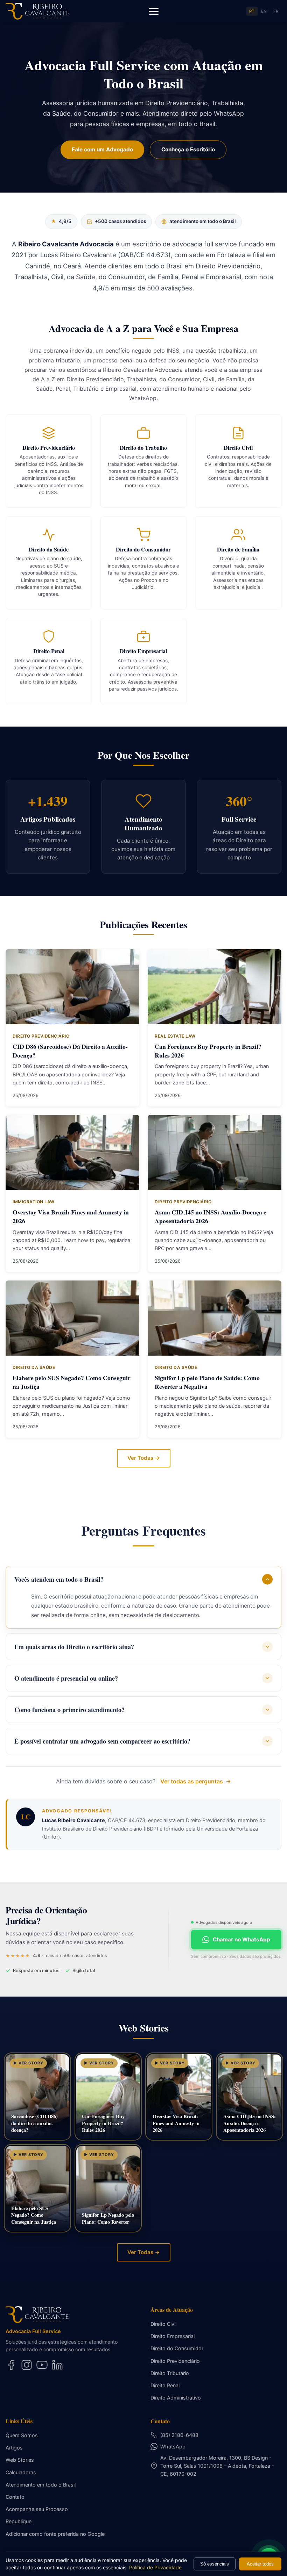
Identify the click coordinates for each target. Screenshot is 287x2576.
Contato (15, 2497)
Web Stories (20, 2460)
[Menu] (154, 11)
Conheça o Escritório (188, 149)
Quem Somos (22, 2435)
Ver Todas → (144, 1458)
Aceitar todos (260, 2564)
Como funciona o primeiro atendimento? (69, 1710)
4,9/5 (61, 221)
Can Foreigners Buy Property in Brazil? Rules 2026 (208, 1051)
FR (276, 11)
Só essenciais (215, 2564)
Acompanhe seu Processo (37, 2509)
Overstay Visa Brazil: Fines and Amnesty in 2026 (71, 1216)
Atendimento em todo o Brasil (41, 2485)
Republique (19, 2521)
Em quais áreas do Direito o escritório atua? (74, 1647)
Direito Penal (165, 2385)
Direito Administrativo (176, 2398)
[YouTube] (42, 2365)
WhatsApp (173, 2447)
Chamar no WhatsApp (241, 1939)
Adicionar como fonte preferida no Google (55, 2534)
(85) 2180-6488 (179, 2435)
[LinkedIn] (57, 2365)
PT (252, 11)
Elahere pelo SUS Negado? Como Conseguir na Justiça (72, 1382)
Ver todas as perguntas (192, 1781)
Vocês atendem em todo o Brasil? (59, 1579)
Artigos (14, 2448)
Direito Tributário (170, 2373)
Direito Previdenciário (175, 2361)
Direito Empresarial (173, 2336)
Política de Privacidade (155, 2567)
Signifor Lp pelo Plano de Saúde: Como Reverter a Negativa (207, 1382)
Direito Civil (163, 2324)
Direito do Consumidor (177, 2348)
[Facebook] (11, 2365)
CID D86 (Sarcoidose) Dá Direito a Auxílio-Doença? (70, 1051)
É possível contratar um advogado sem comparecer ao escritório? (102, 1741)
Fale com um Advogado (102, 149)
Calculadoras (21, 2472)
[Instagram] (27, 2365)
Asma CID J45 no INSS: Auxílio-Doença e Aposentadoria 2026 (211, 1216)
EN (264, 11)
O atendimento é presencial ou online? (66, 1678)
